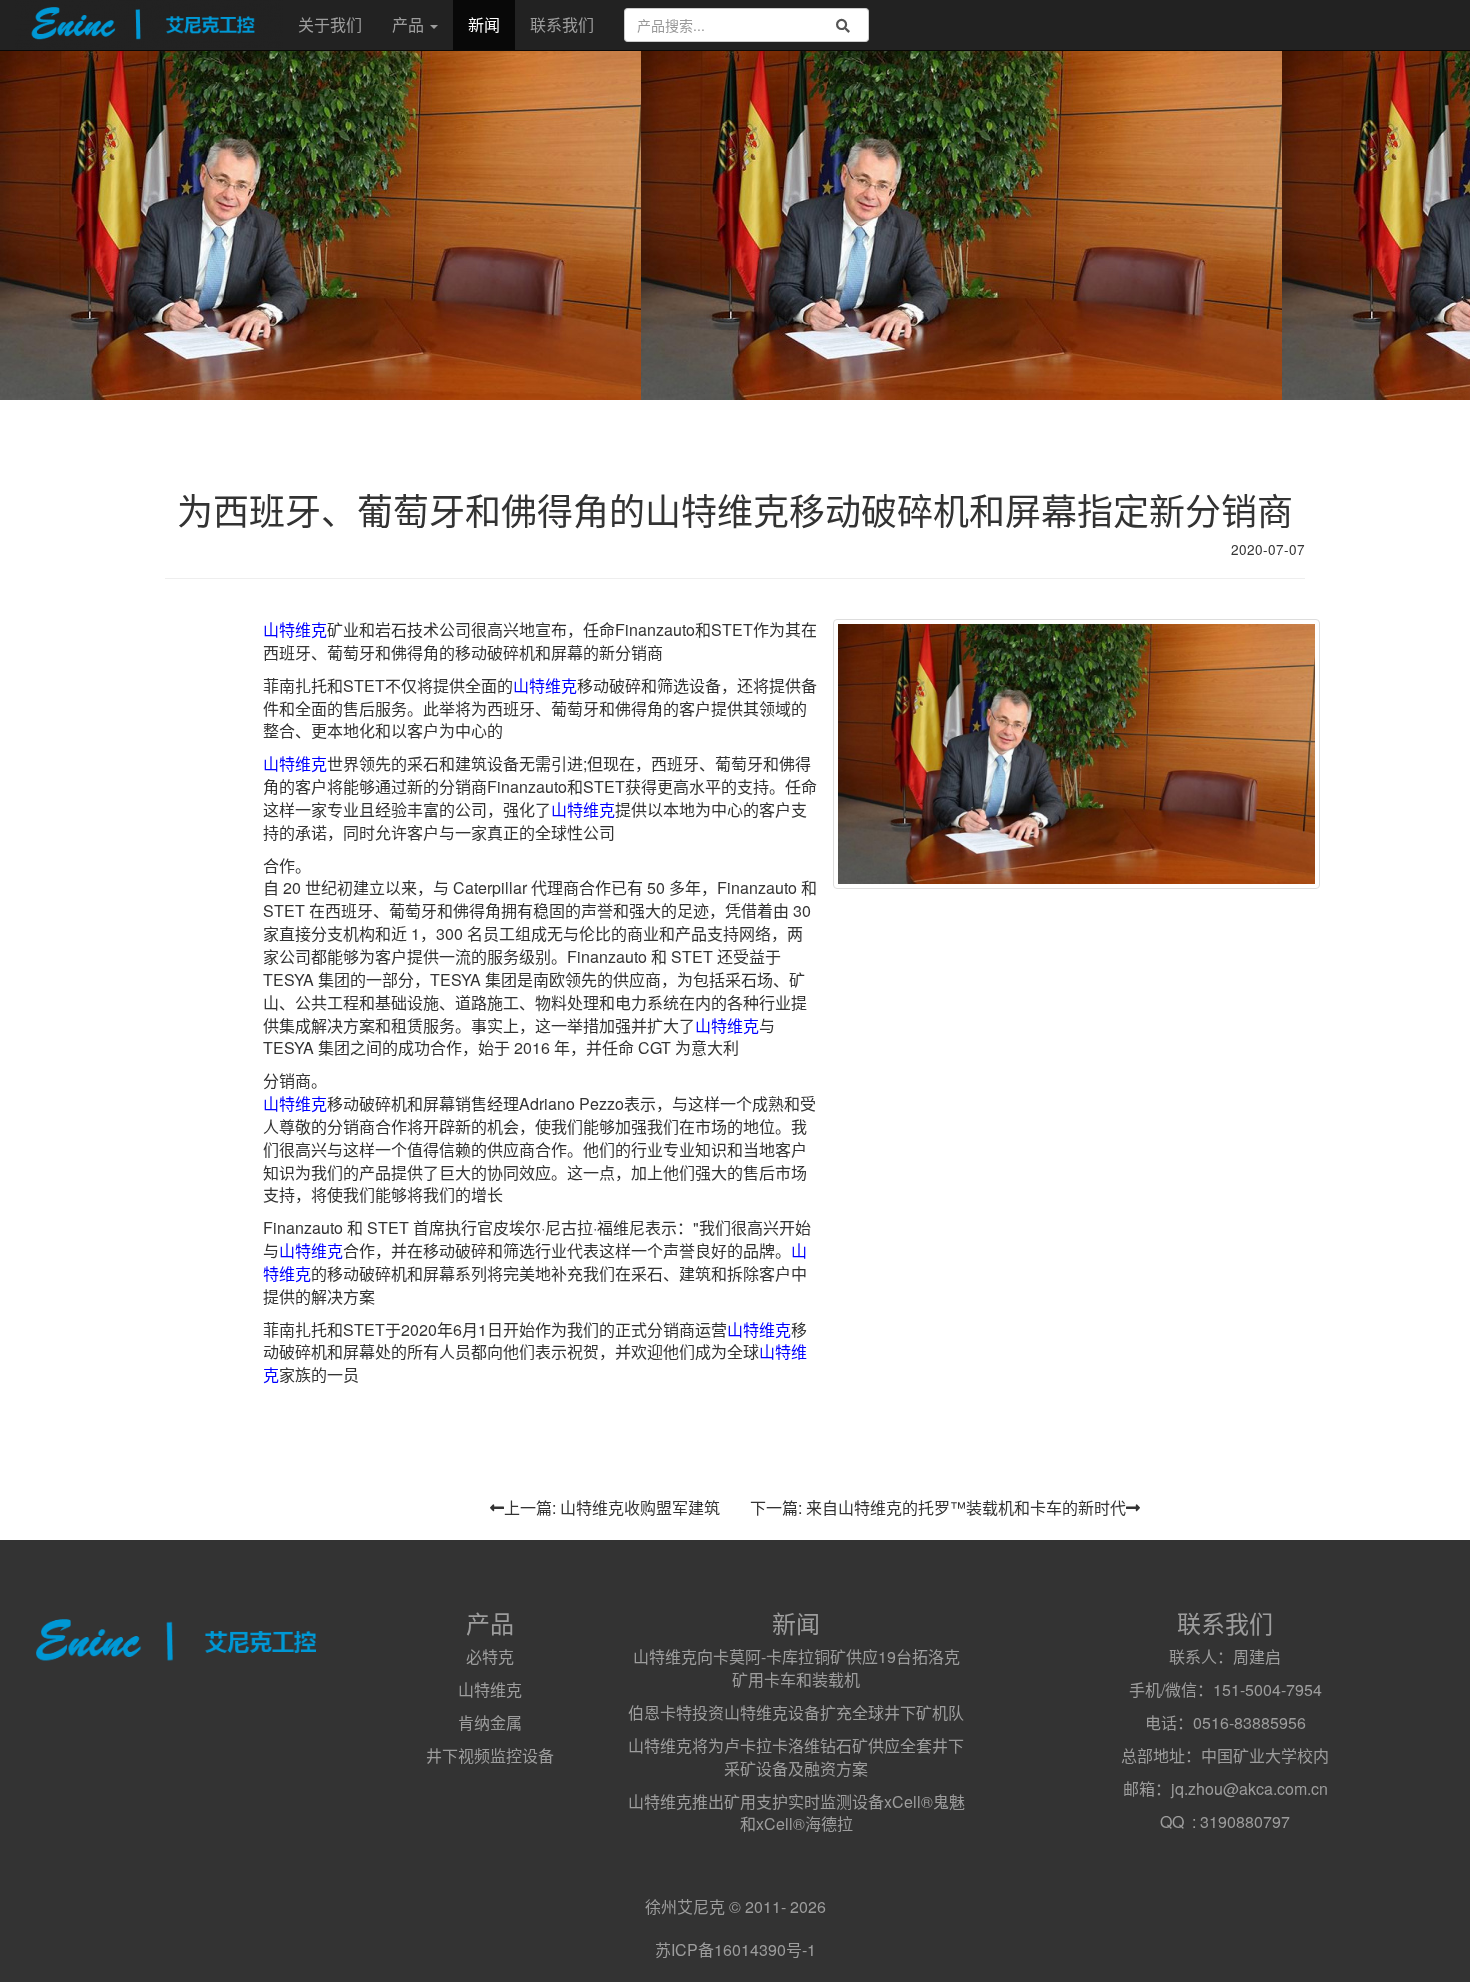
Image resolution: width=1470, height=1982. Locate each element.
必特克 (490, 1656)
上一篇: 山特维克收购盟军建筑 (612, 1507)
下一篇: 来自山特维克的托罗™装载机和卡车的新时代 (938, 1507)
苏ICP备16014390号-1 (735, 1949)
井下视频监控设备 (490, 1755)
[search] (843, 25)
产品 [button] (410, 24)
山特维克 (295, 629)
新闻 (484, 24)
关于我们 (330, 24)
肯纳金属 (490, 1722)
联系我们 (562, 24)
